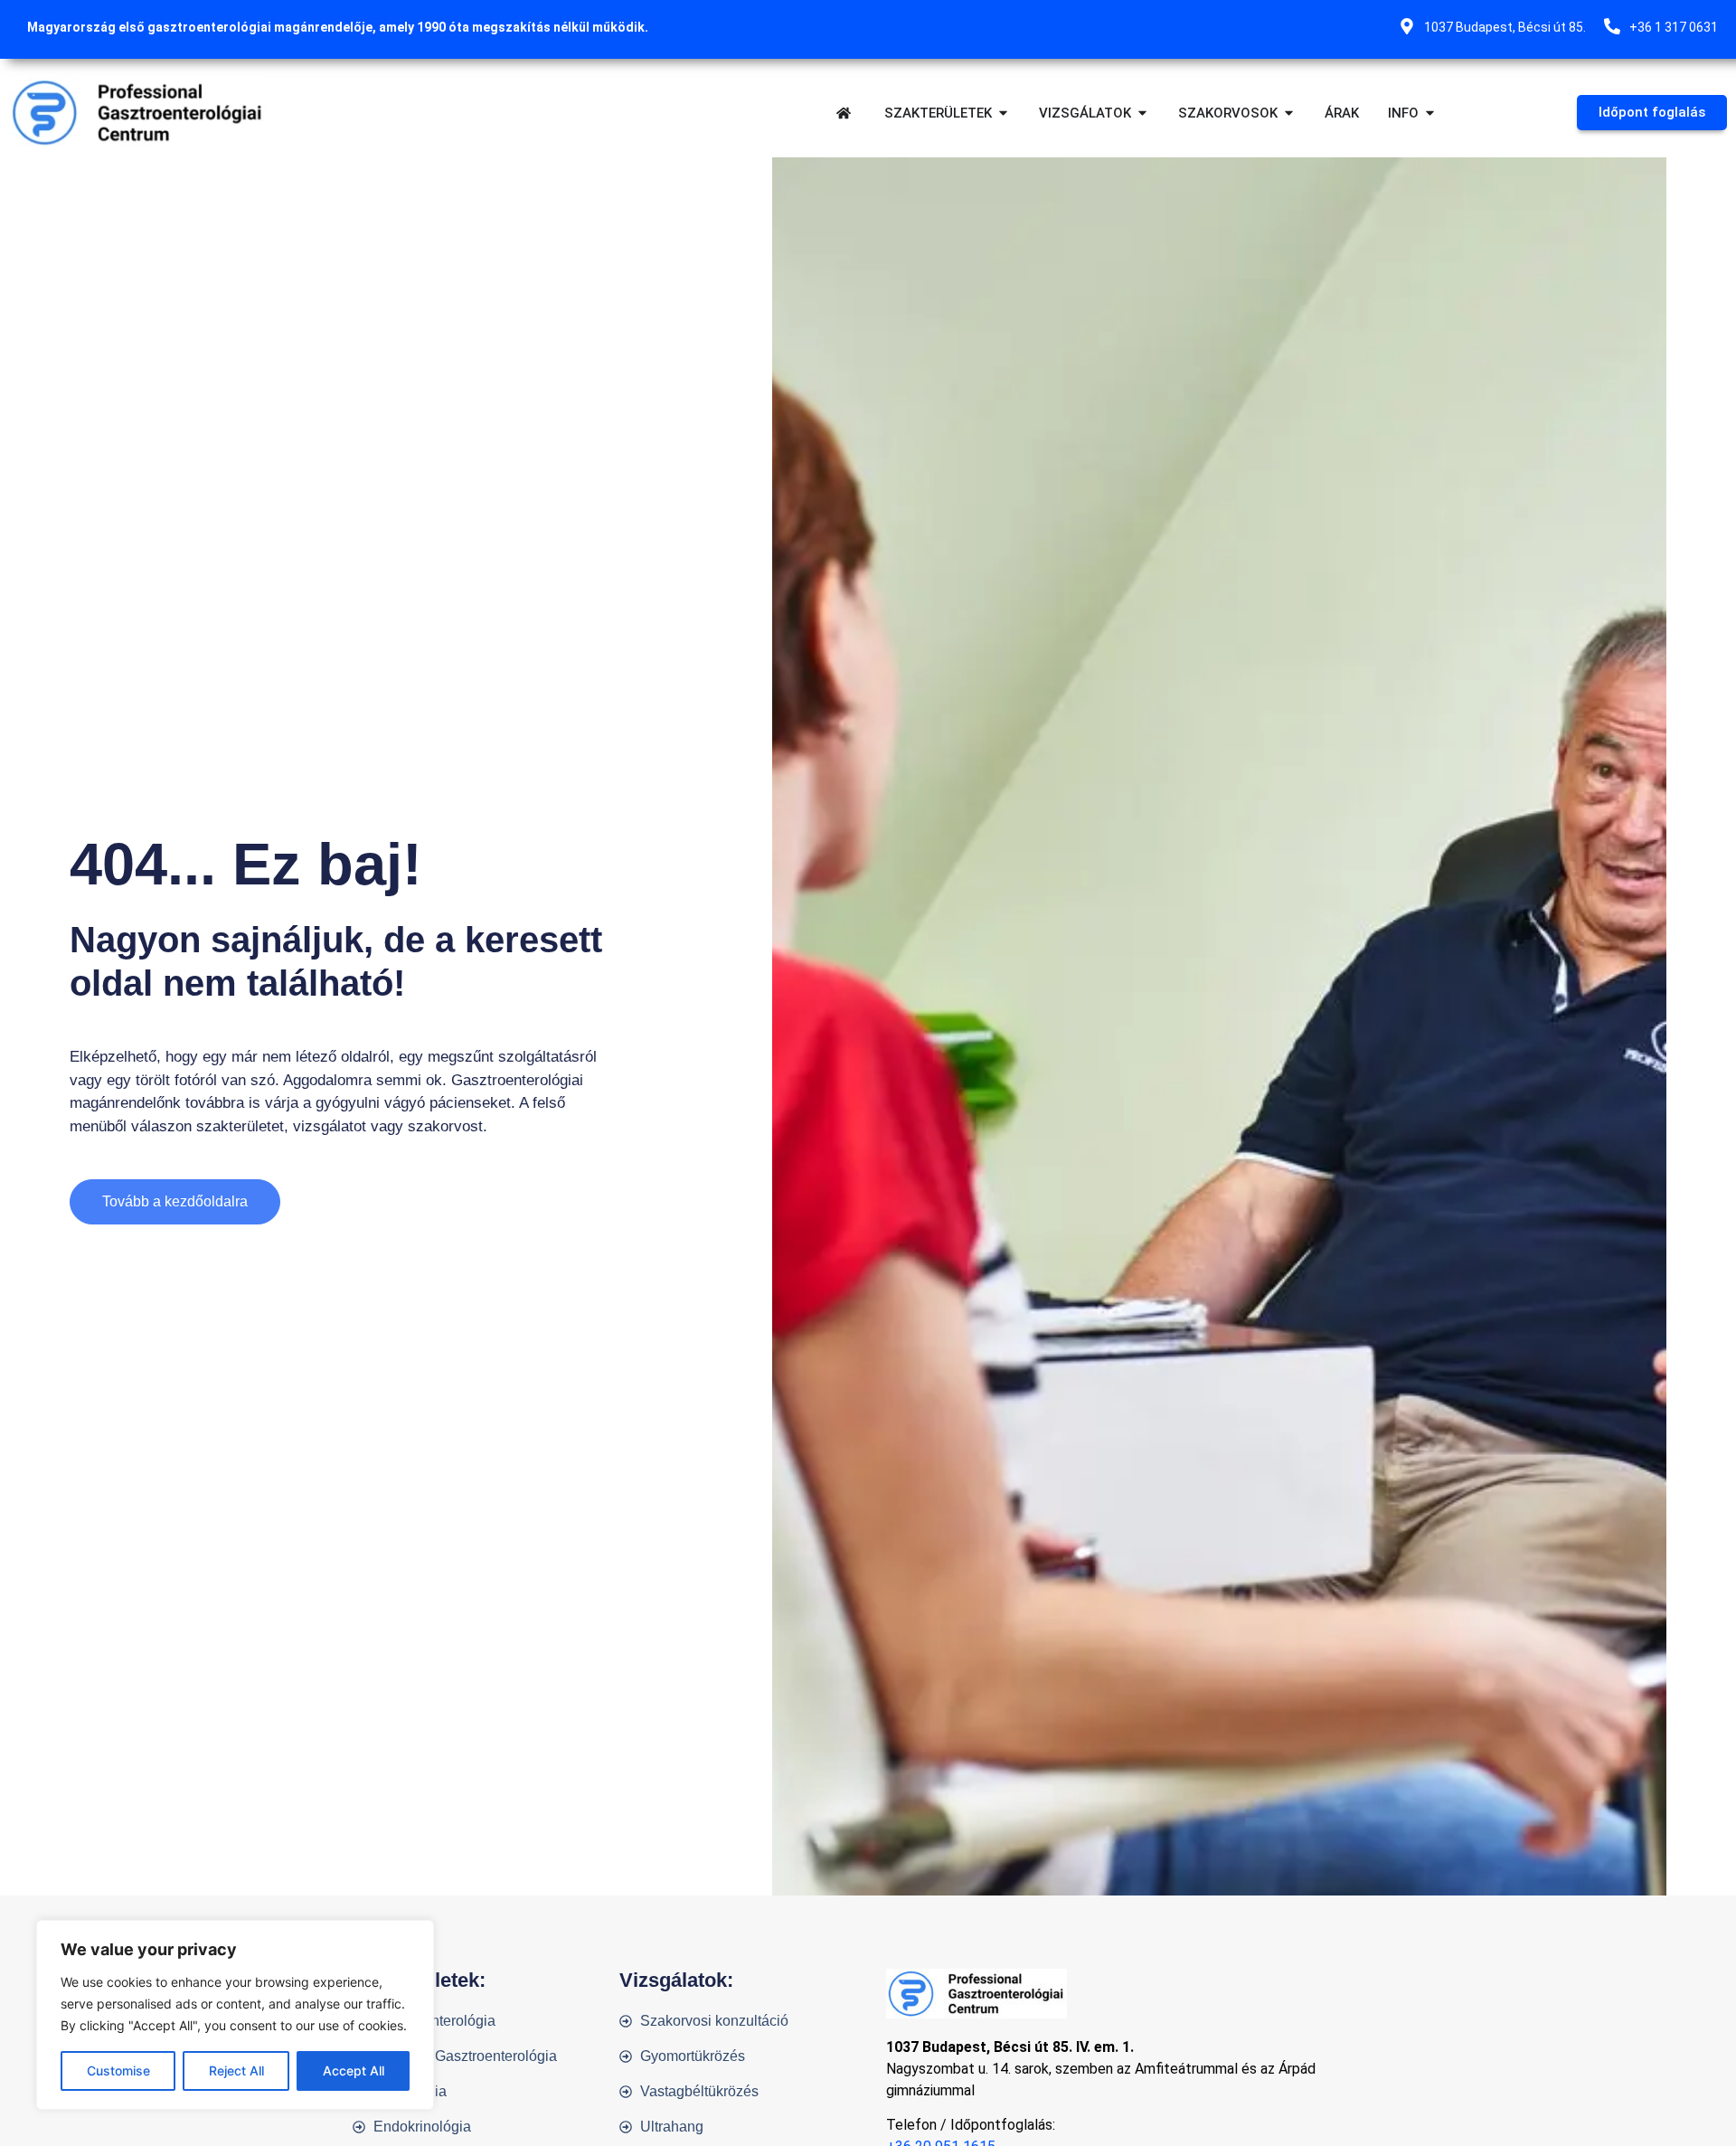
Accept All (354, 2070)
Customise (118, 2070)
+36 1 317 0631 (1674, 27)
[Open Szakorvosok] (1289, 113)
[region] (235, 2015)
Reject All (236, 2070)
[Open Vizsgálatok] (1142, 113)
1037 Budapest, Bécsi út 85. (1505, 27)
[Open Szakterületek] (1003, 113)
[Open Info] (1430, 113)
